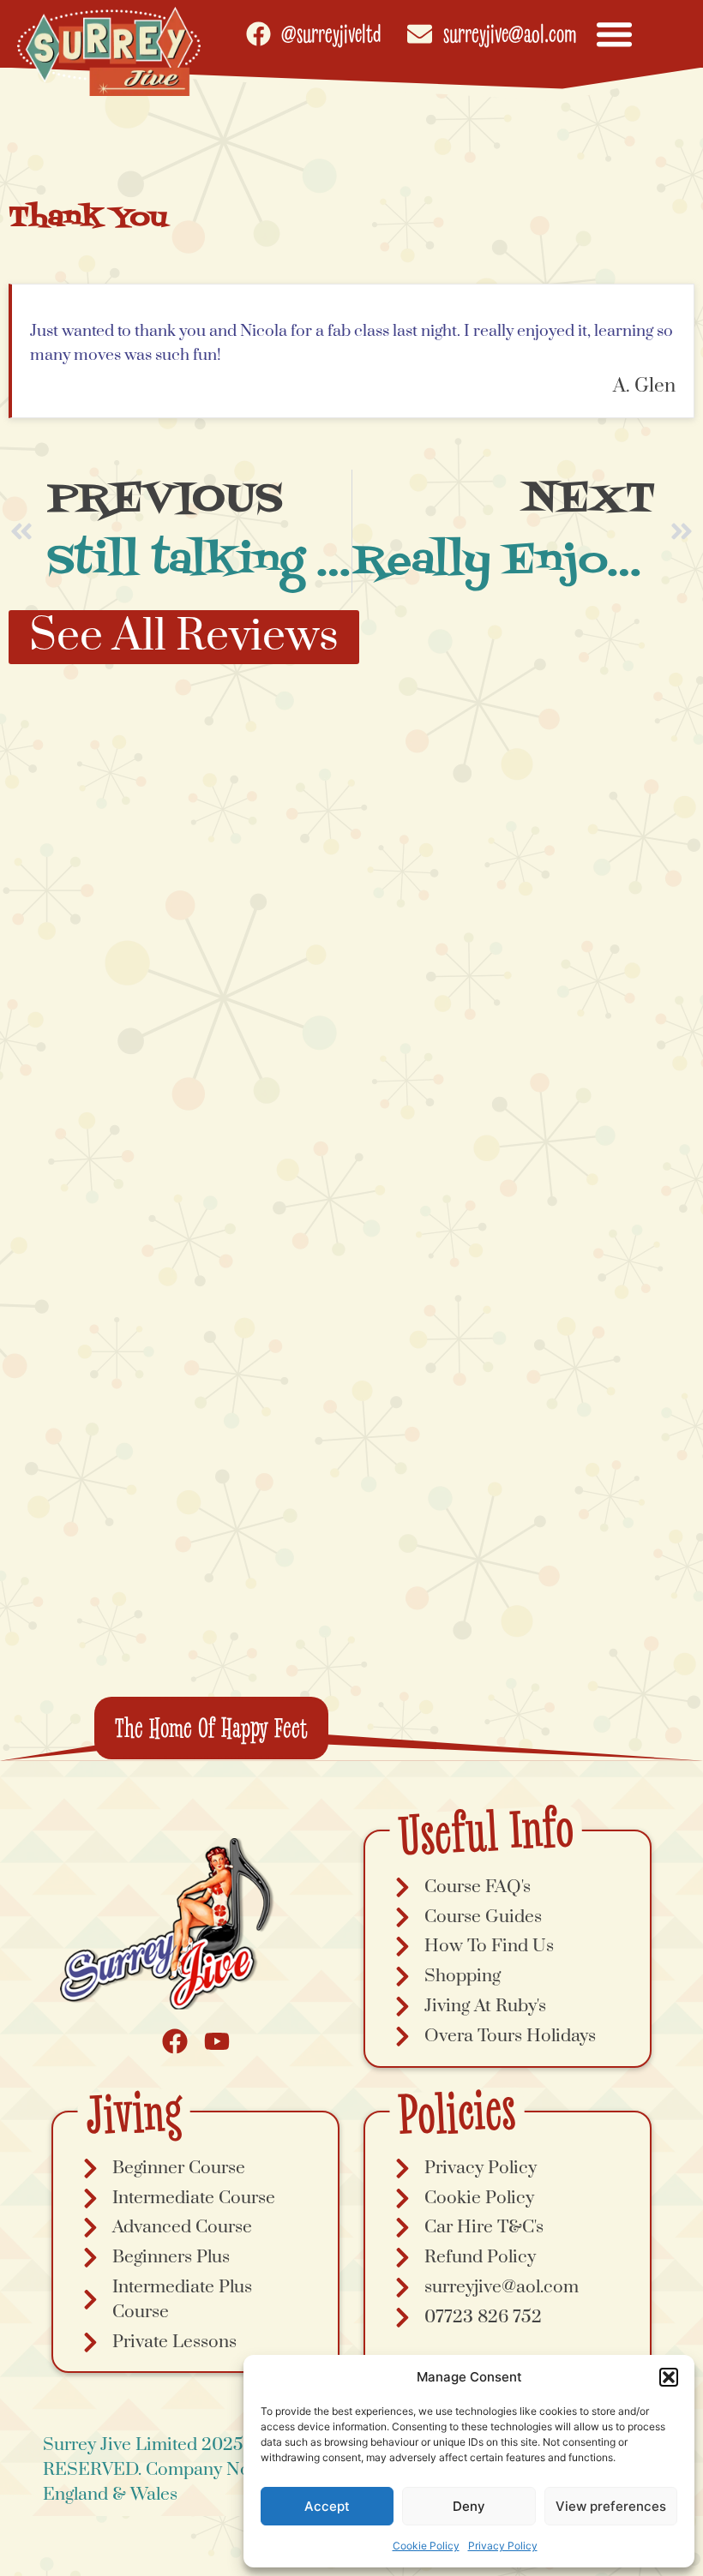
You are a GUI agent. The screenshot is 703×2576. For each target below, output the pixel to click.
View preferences (611, 2506)
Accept (327, 2506)
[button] (669, 2377)
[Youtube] (217, 2041)
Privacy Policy (503, 2546)
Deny (469, 2506)
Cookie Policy (426, 2546)
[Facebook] (175, 2041)
